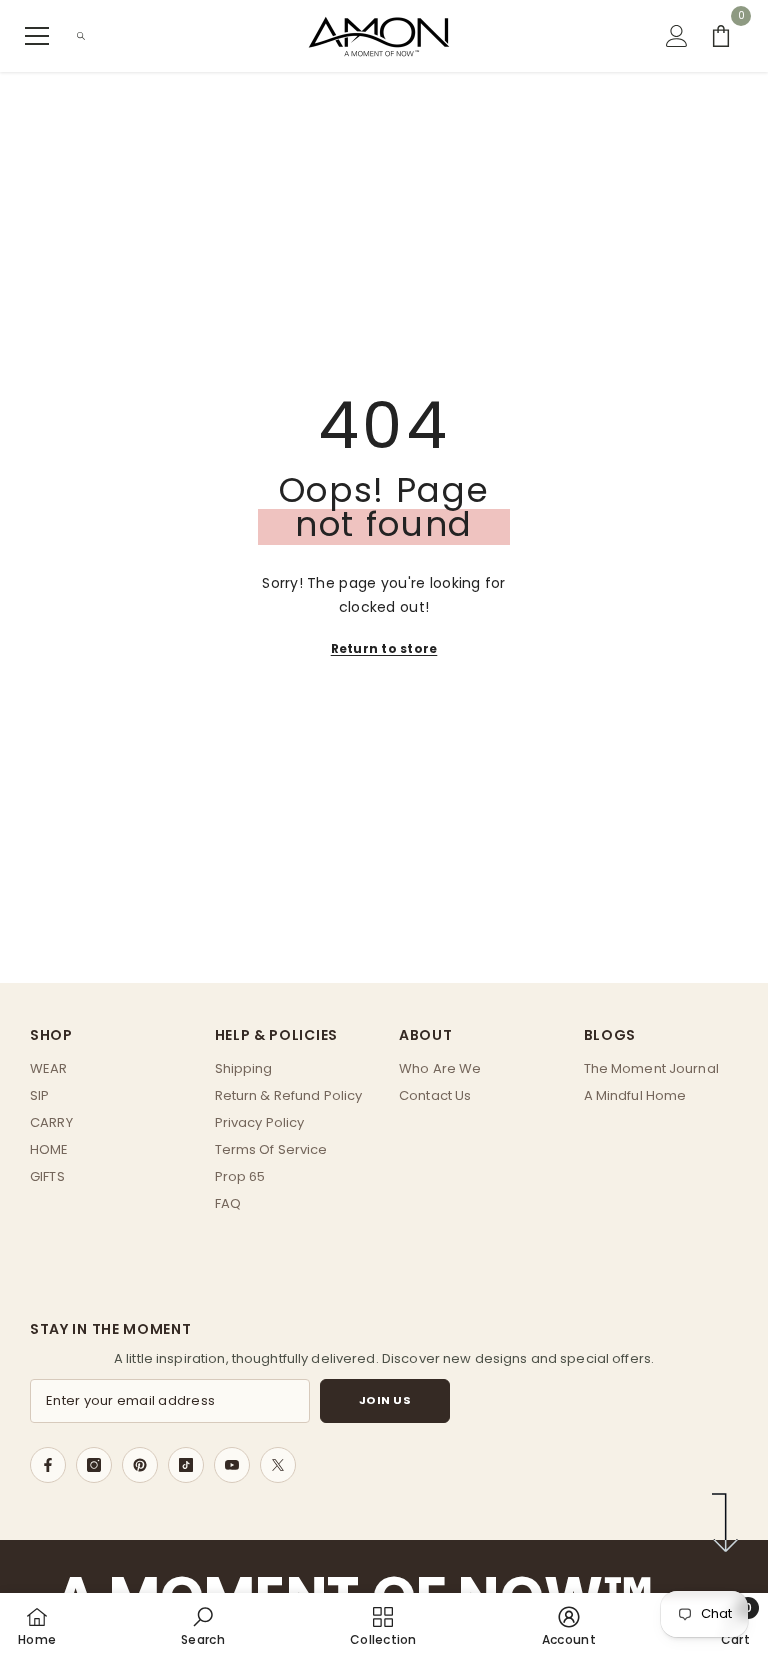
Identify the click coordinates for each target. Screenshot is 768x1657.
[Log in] (677, 36)
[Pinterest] (140, 1465)
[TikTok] (186, 1465)
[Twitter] (278, 1465)
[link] (203, 1625)
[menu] (37, 36)
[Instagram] (94, 1465)
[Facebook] (48, 1465)
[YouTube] (232, 1465)
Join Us (385, 1400)
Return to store (384, 648)
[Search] (81, 36)
